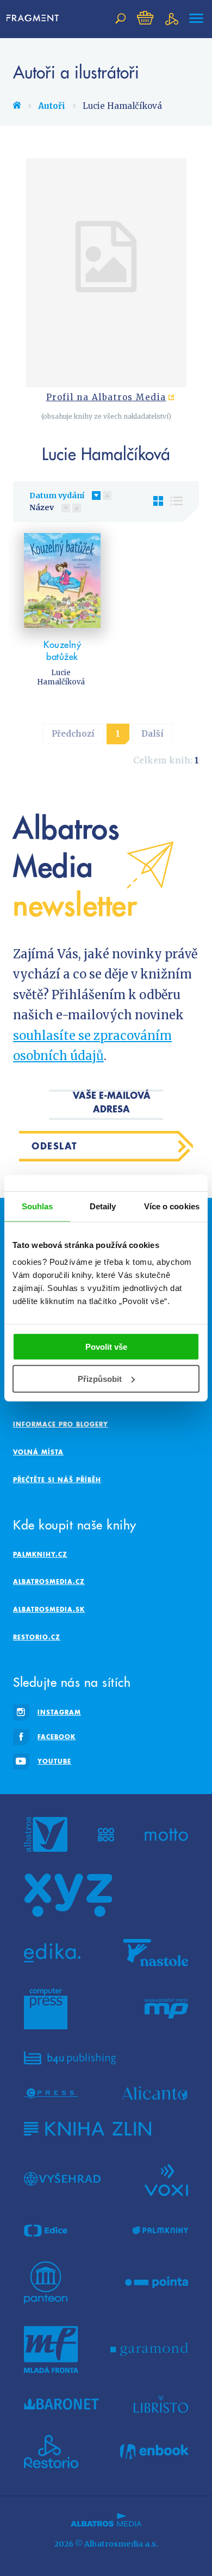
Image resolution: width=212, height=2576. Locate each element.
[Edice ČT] (46, 2231)
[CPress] (51, 2093)
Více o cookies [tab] (172, 1206)
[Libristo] (161, 2404)
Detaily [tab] (103, 1206)
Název (42, 507)
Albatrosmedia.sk (49, 1609)
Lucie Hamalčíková (61, 677)
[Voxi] (166, 2179)
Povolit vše (106, 1347)
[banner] (36, 19)
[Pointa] (157, 2283)
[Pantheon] (46, 2283)
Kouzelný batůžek (62, 651)
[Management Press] (166, 2009)
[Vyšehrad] (62, 2179)
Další (152, 734)
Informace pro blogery (61, 1424)
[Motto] (166, 1834)
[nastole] (156, 1953)
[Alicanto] (155, 2093)
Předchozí (73, 734)
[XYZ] (68, 1895)
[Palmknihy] (160, 2231)
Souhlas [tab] (38, 1206)
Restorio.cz (37, 1637)
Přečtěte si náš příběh (57, 1480)
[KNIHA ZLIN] (88, 2129)
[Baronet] (61, 2404)
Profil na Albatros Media (106, 397)
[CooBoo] (106, 1834)
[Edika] (52, 1953)
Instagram (59, 1712)
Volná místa (38, 1452)
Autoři (52, 106)
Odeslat (55, 1146)
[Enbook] (154, 2452)
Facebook (57, 1737)
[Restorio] (51, 2452)
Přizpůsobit (100, 1379)
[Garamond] (149, 2349)
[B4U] (70, 2058)
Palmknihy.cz (40, 1554)
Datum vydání (57, 495)
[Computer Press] (46, 2009)
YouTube (54, 1761)
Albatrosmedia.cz (49, 1581)
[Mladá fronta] (51, 2349)
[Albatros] (46, 1834)
